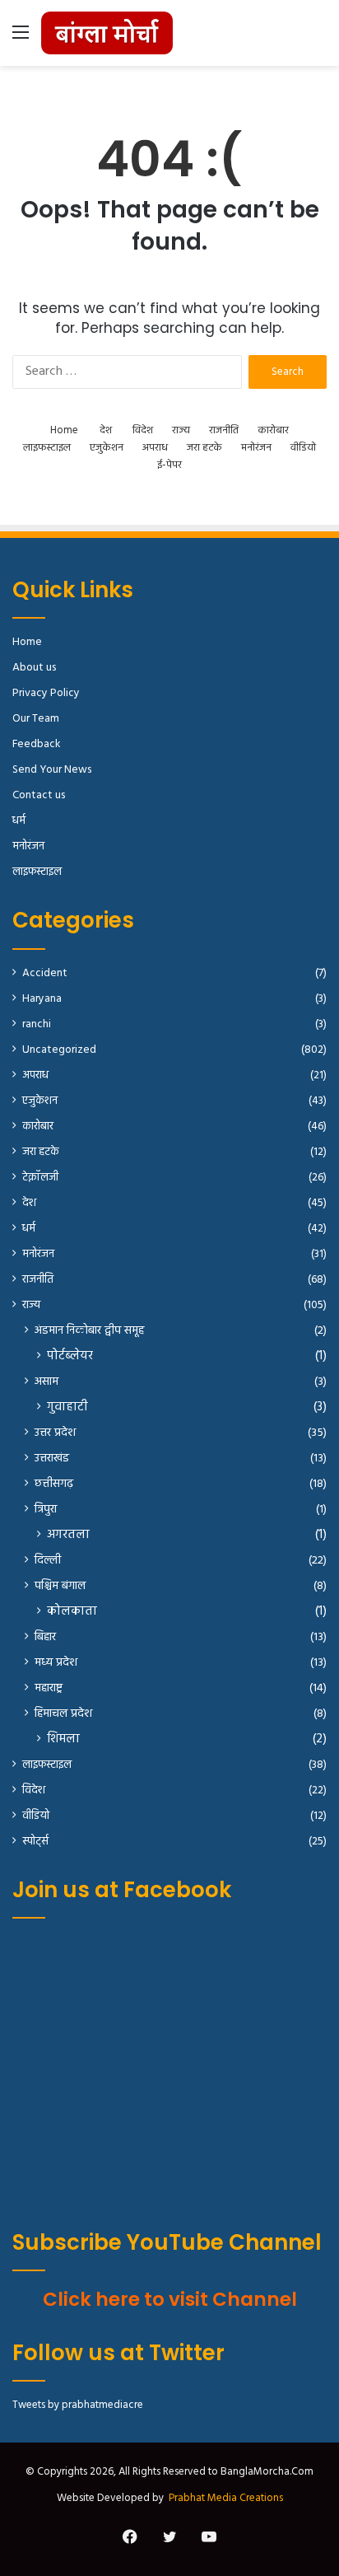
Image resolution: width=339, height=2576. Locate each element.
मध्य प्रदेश (56, 1663)
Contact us (39, 795)
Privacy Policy (46, 693)
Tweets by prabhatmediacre (78, 2405)
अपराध (155, 448)
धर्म (19, 821)
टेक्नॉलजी (40, 1178)
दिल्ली (48, 1561)
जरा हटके (204, 448)
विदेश (143, 430)
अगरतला (68, 1535)
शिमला (63, 1739)
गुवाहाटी (67, 1407)
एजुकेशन (107, 448)
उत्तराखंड (52, 1459)
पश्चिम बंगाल (60, 1586)
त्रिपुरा (46, 1510)
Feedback (36, 744)
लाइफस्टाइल (47, 448)
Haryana (42, 999)
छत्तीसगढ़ (54, 1484)
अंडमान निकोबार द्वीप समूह (89, 1331)
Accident (45, 973)
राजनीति (224, 430)
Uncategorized (59, 1050)
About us (34, 668)
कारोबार (273, 430)
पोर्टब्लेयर (70, 1356)
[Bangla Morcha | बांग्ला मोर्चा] (107, 33)
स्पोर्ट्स (35, 1842)
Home (64, 430)
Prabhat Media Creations (226, 2498)
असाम (46, 1382)
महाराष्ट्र (49, 1688)
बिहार (45, 1637)
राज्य (181, 430)
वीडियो (303, 448)
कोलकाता (72, 1612)
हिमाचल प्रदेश (63, 1714)
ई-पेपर (169, 465)
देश (106, 430)
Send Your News (52, 770)
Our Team (36, 719)
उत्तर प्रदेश (55, 1433)
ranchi (37, 1024)
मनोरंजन (256, 448)
